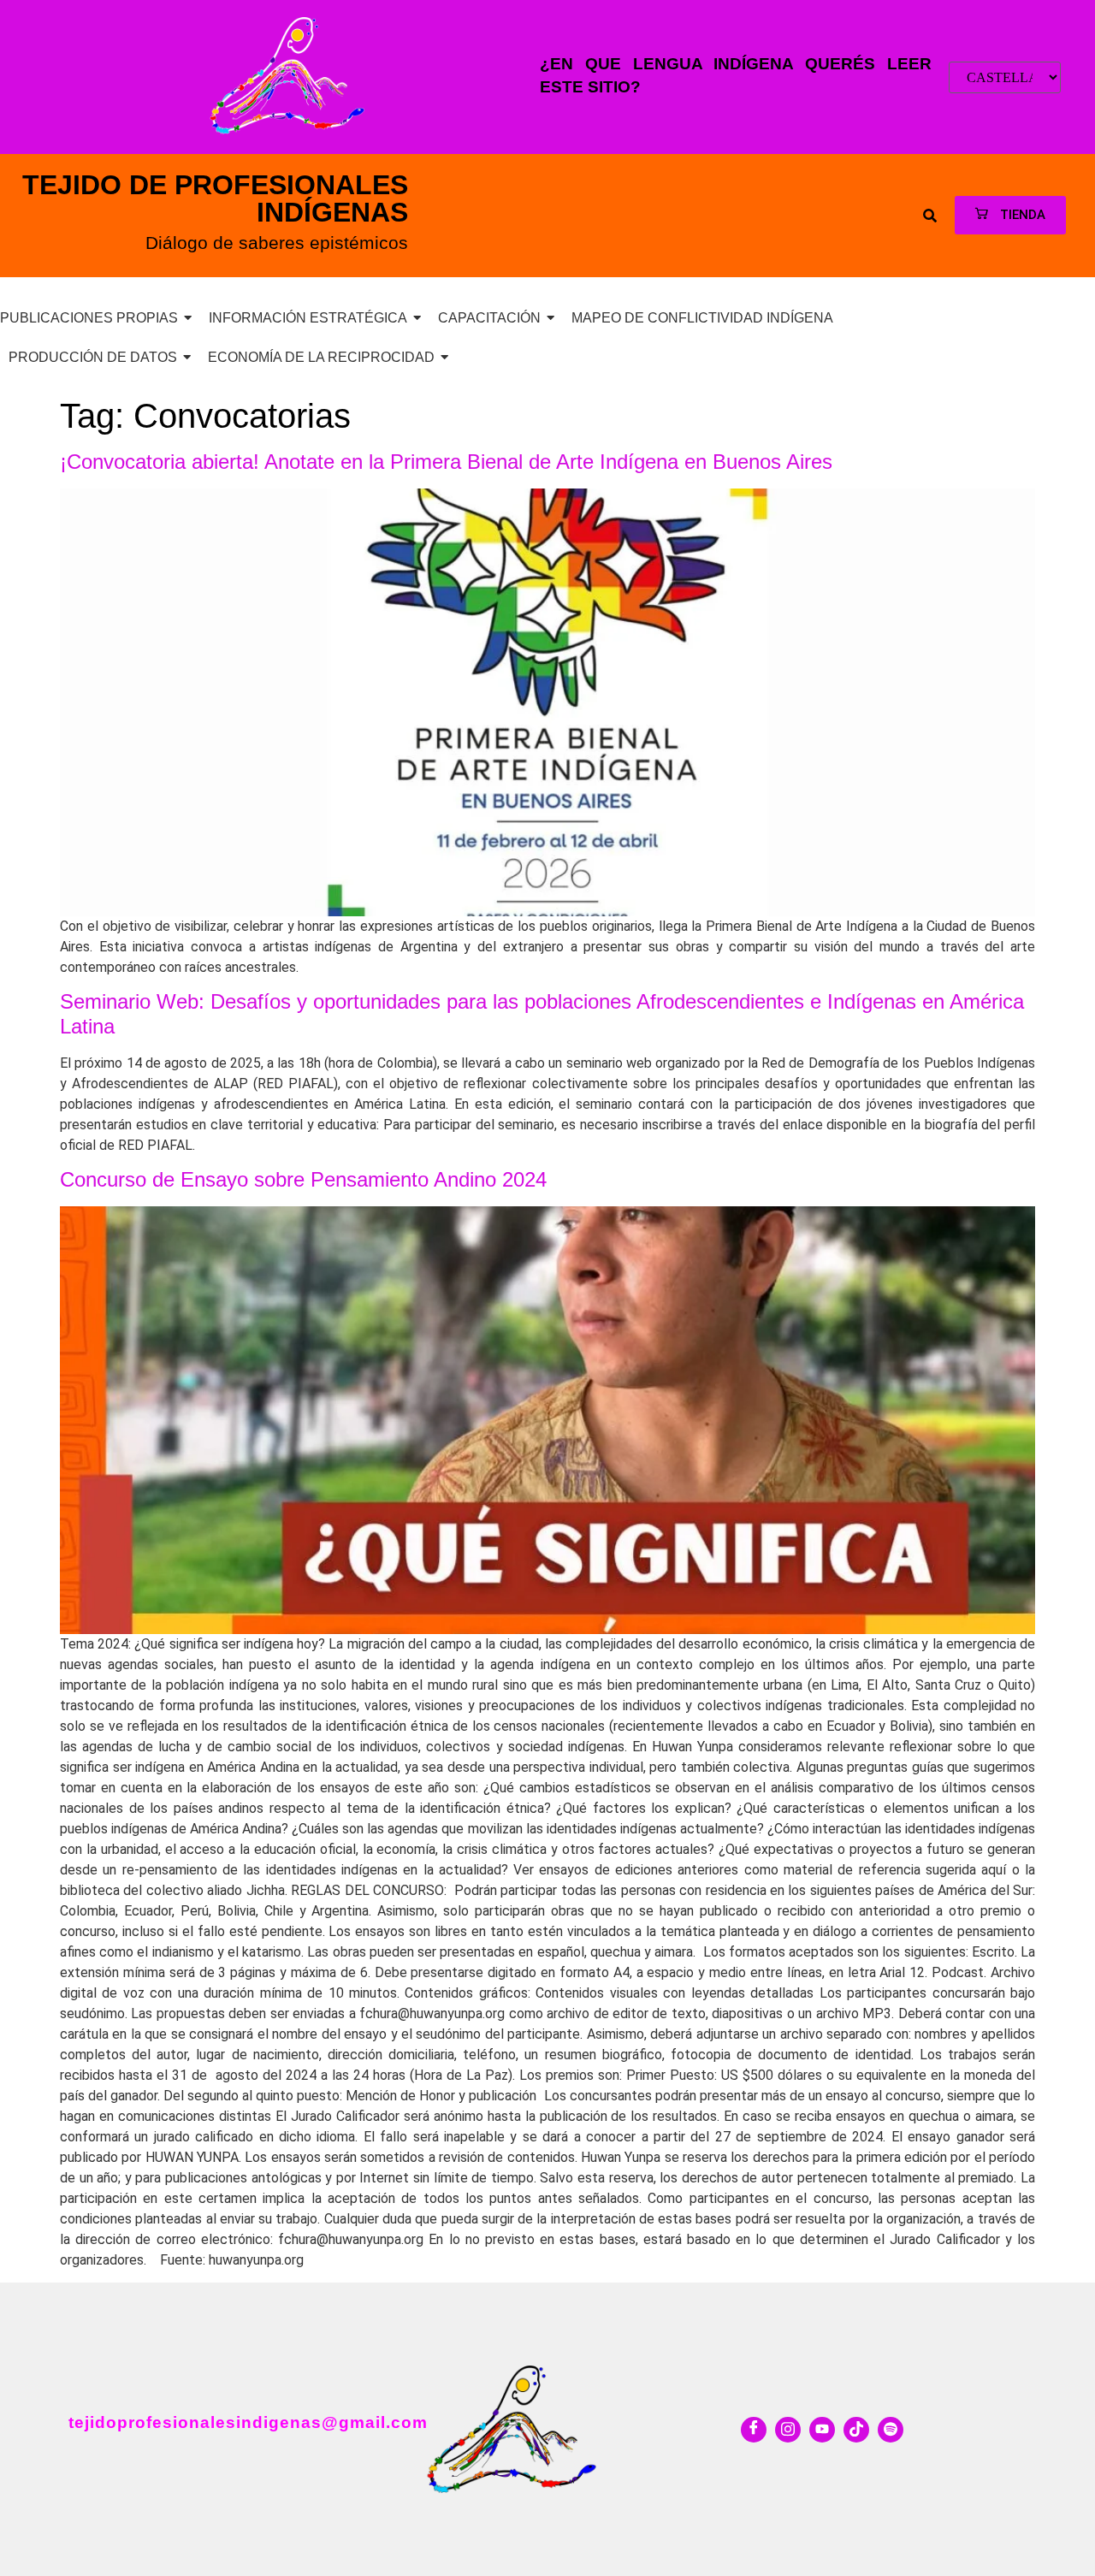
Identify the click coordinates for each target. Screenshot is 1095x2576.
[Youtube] (822, 2430)
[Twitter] (788, 2430)
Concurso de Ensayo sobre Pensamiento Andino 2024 (303, 1179)
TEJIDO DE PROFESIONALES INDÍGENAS (215, 198)
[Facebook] (754, 2430)
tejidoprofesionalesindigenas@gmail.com (248, 2422)
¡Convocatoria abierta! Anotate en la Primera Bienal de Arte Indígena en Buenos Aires (446, 462)
